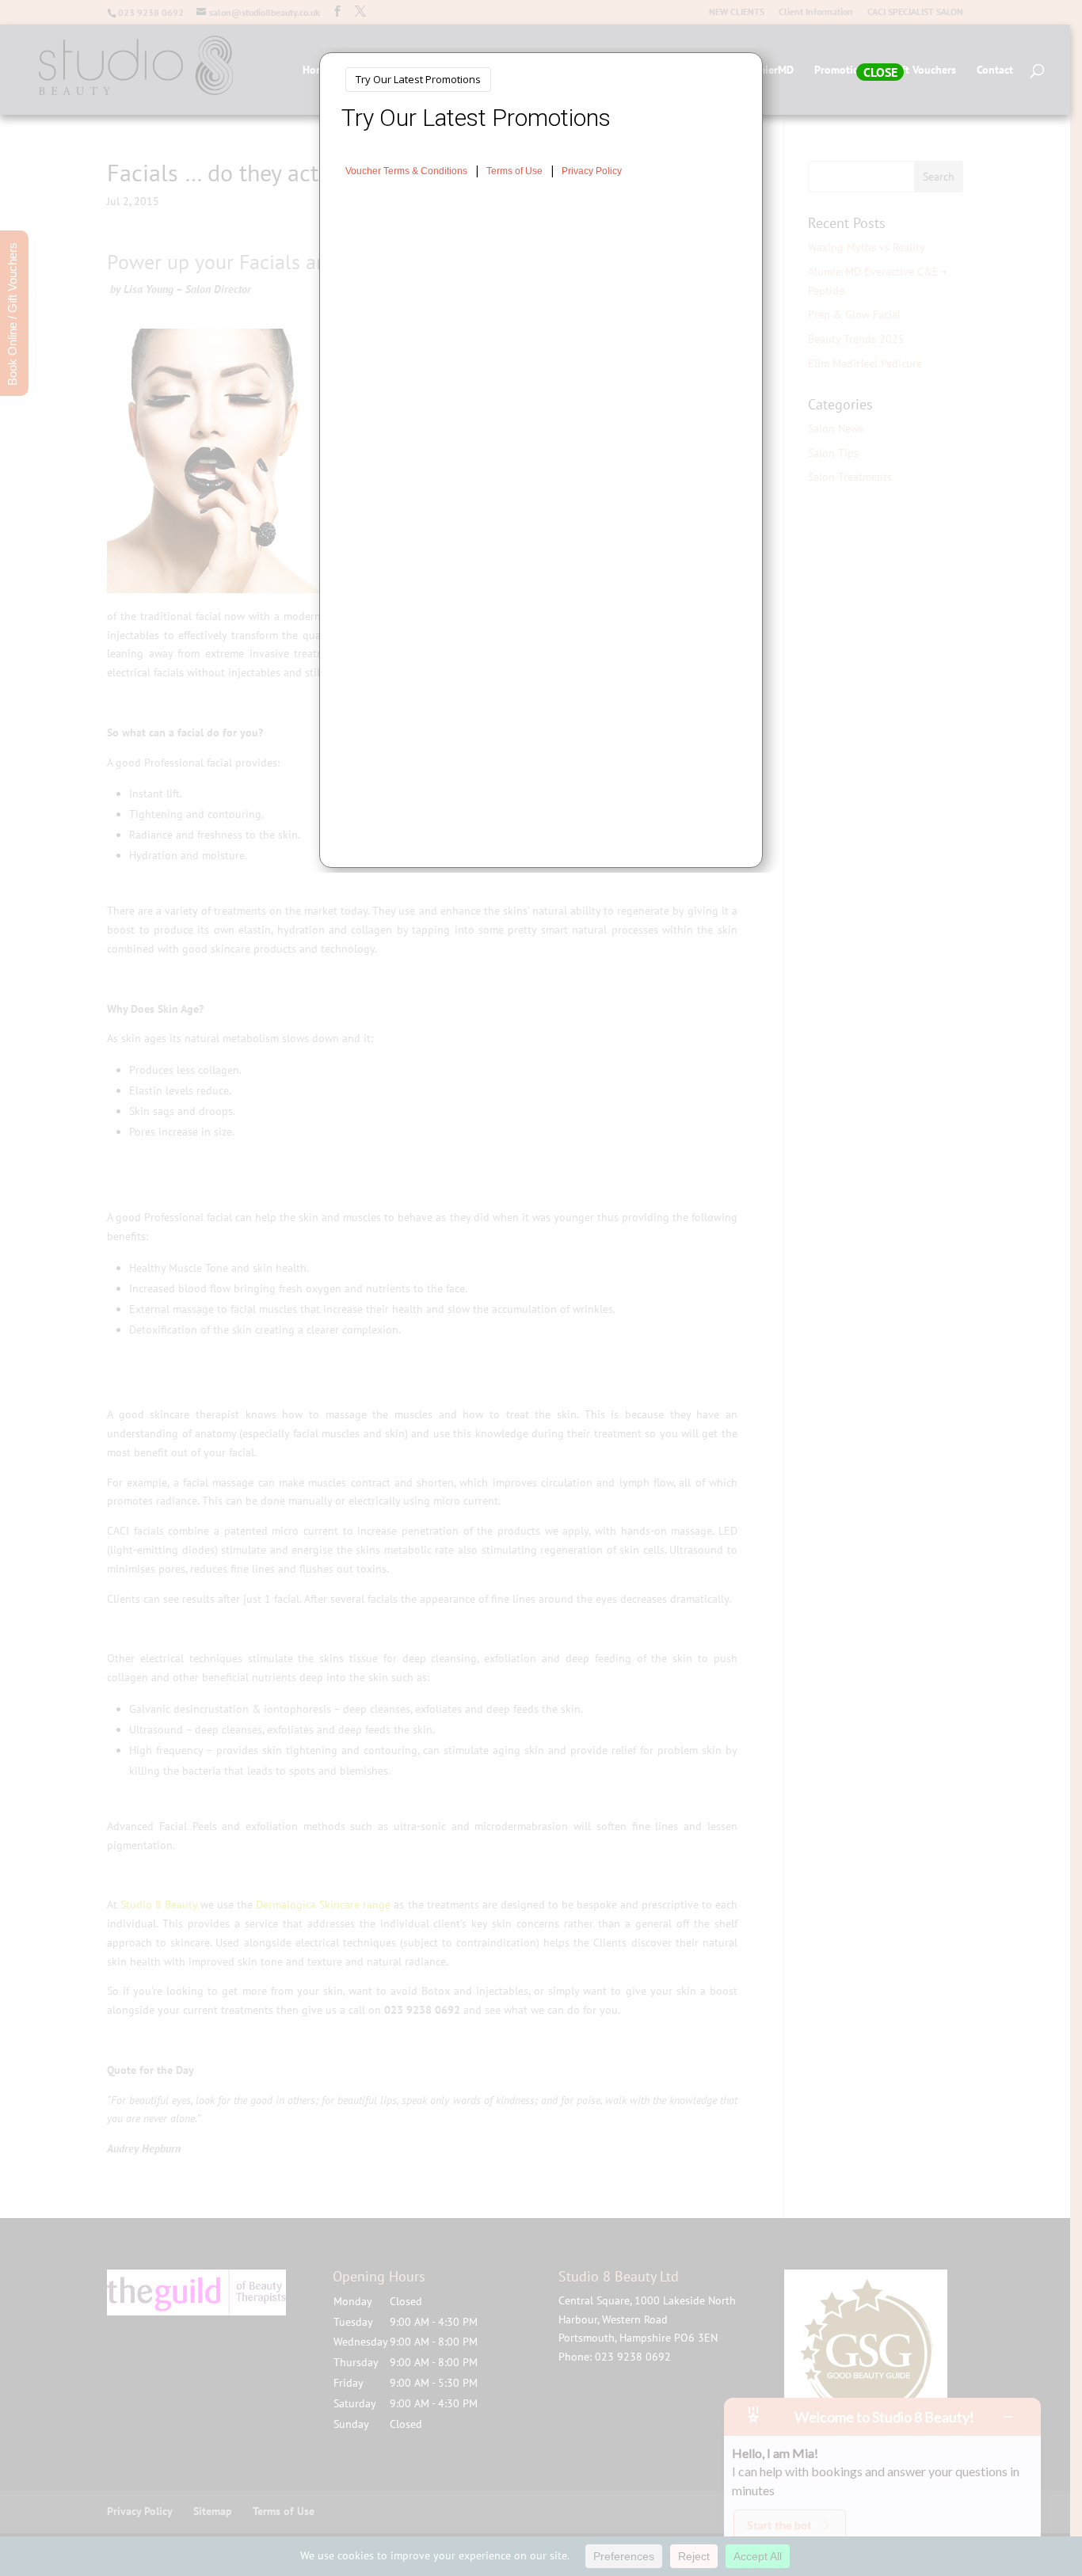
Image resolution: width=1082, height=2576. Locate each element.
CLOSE (880, 72)
